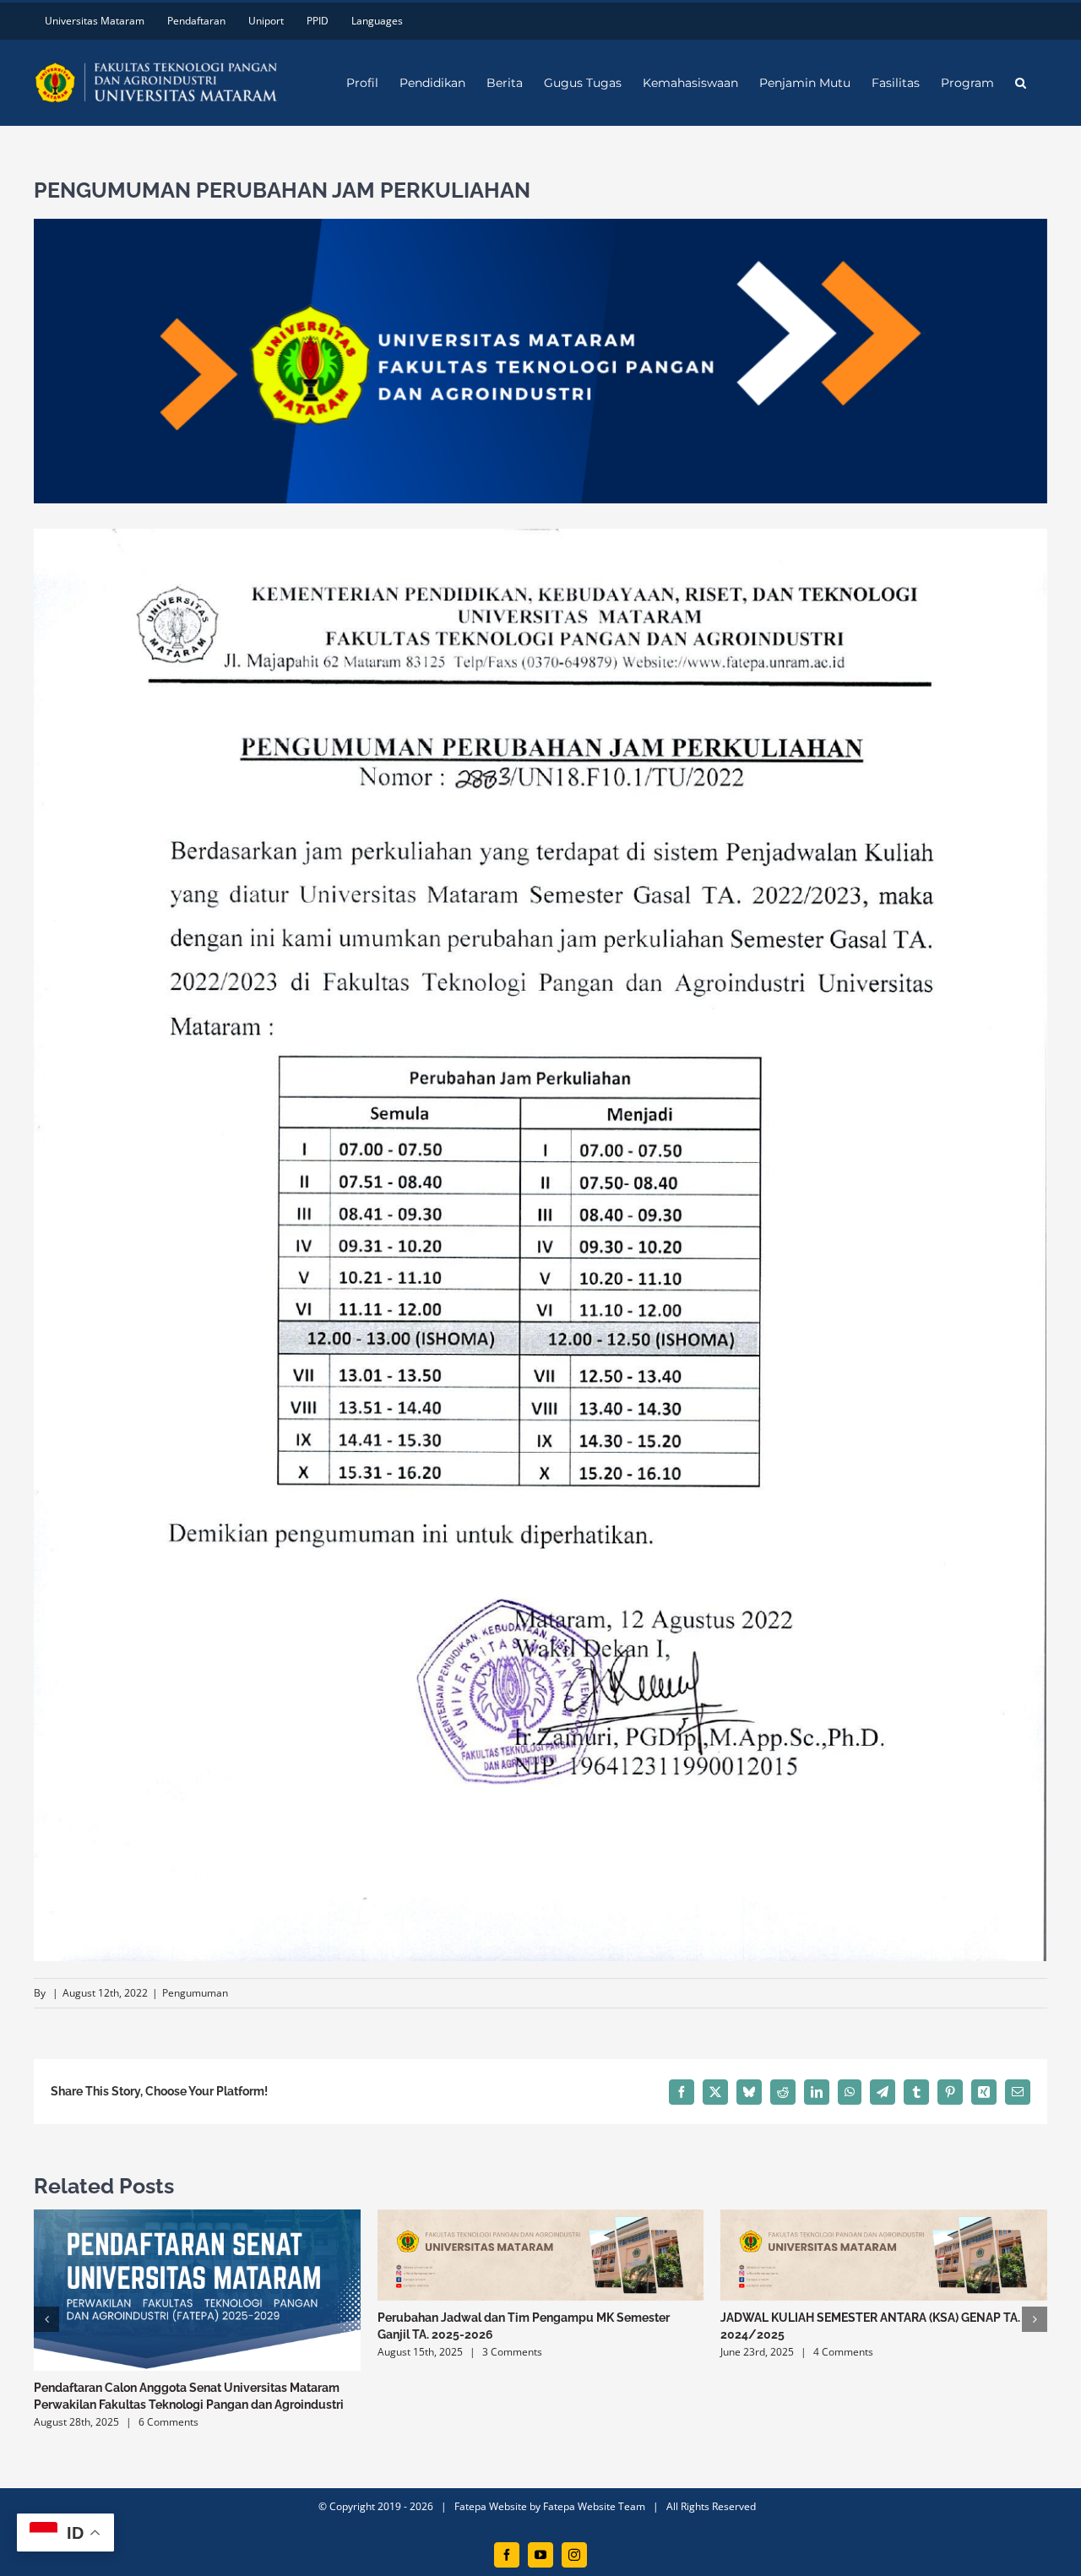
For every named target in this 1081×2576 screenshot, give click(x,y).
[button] (1021, 83)
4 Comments (843, 2352)
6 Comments (168, 2422)
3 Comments (512, 2352)
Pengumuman (195, 1993)
